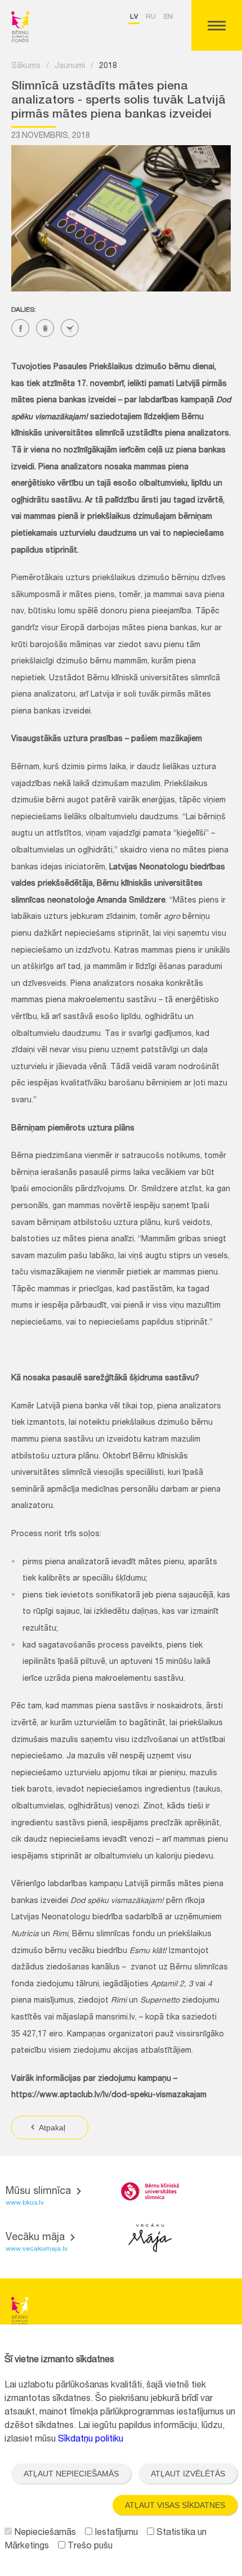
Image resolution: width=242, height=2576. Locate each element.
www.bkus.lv (25, 2203)
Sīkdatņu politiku (91, 2440)
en (168, 17)
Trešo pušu (89, 2547)
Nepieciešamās (44, 2533)
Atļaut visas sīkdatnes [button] (175, 2505)
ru (151, 17)
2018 (108, 66)
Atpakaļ (51, 2128)
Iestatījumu (115, 2533)
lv (134, 17)
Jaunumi (70, 66)
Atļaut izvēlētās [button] (188, 2474)
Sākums (26, 66)
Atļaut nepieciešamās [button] (71, 2474)
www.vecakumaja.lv (37, 2249)
